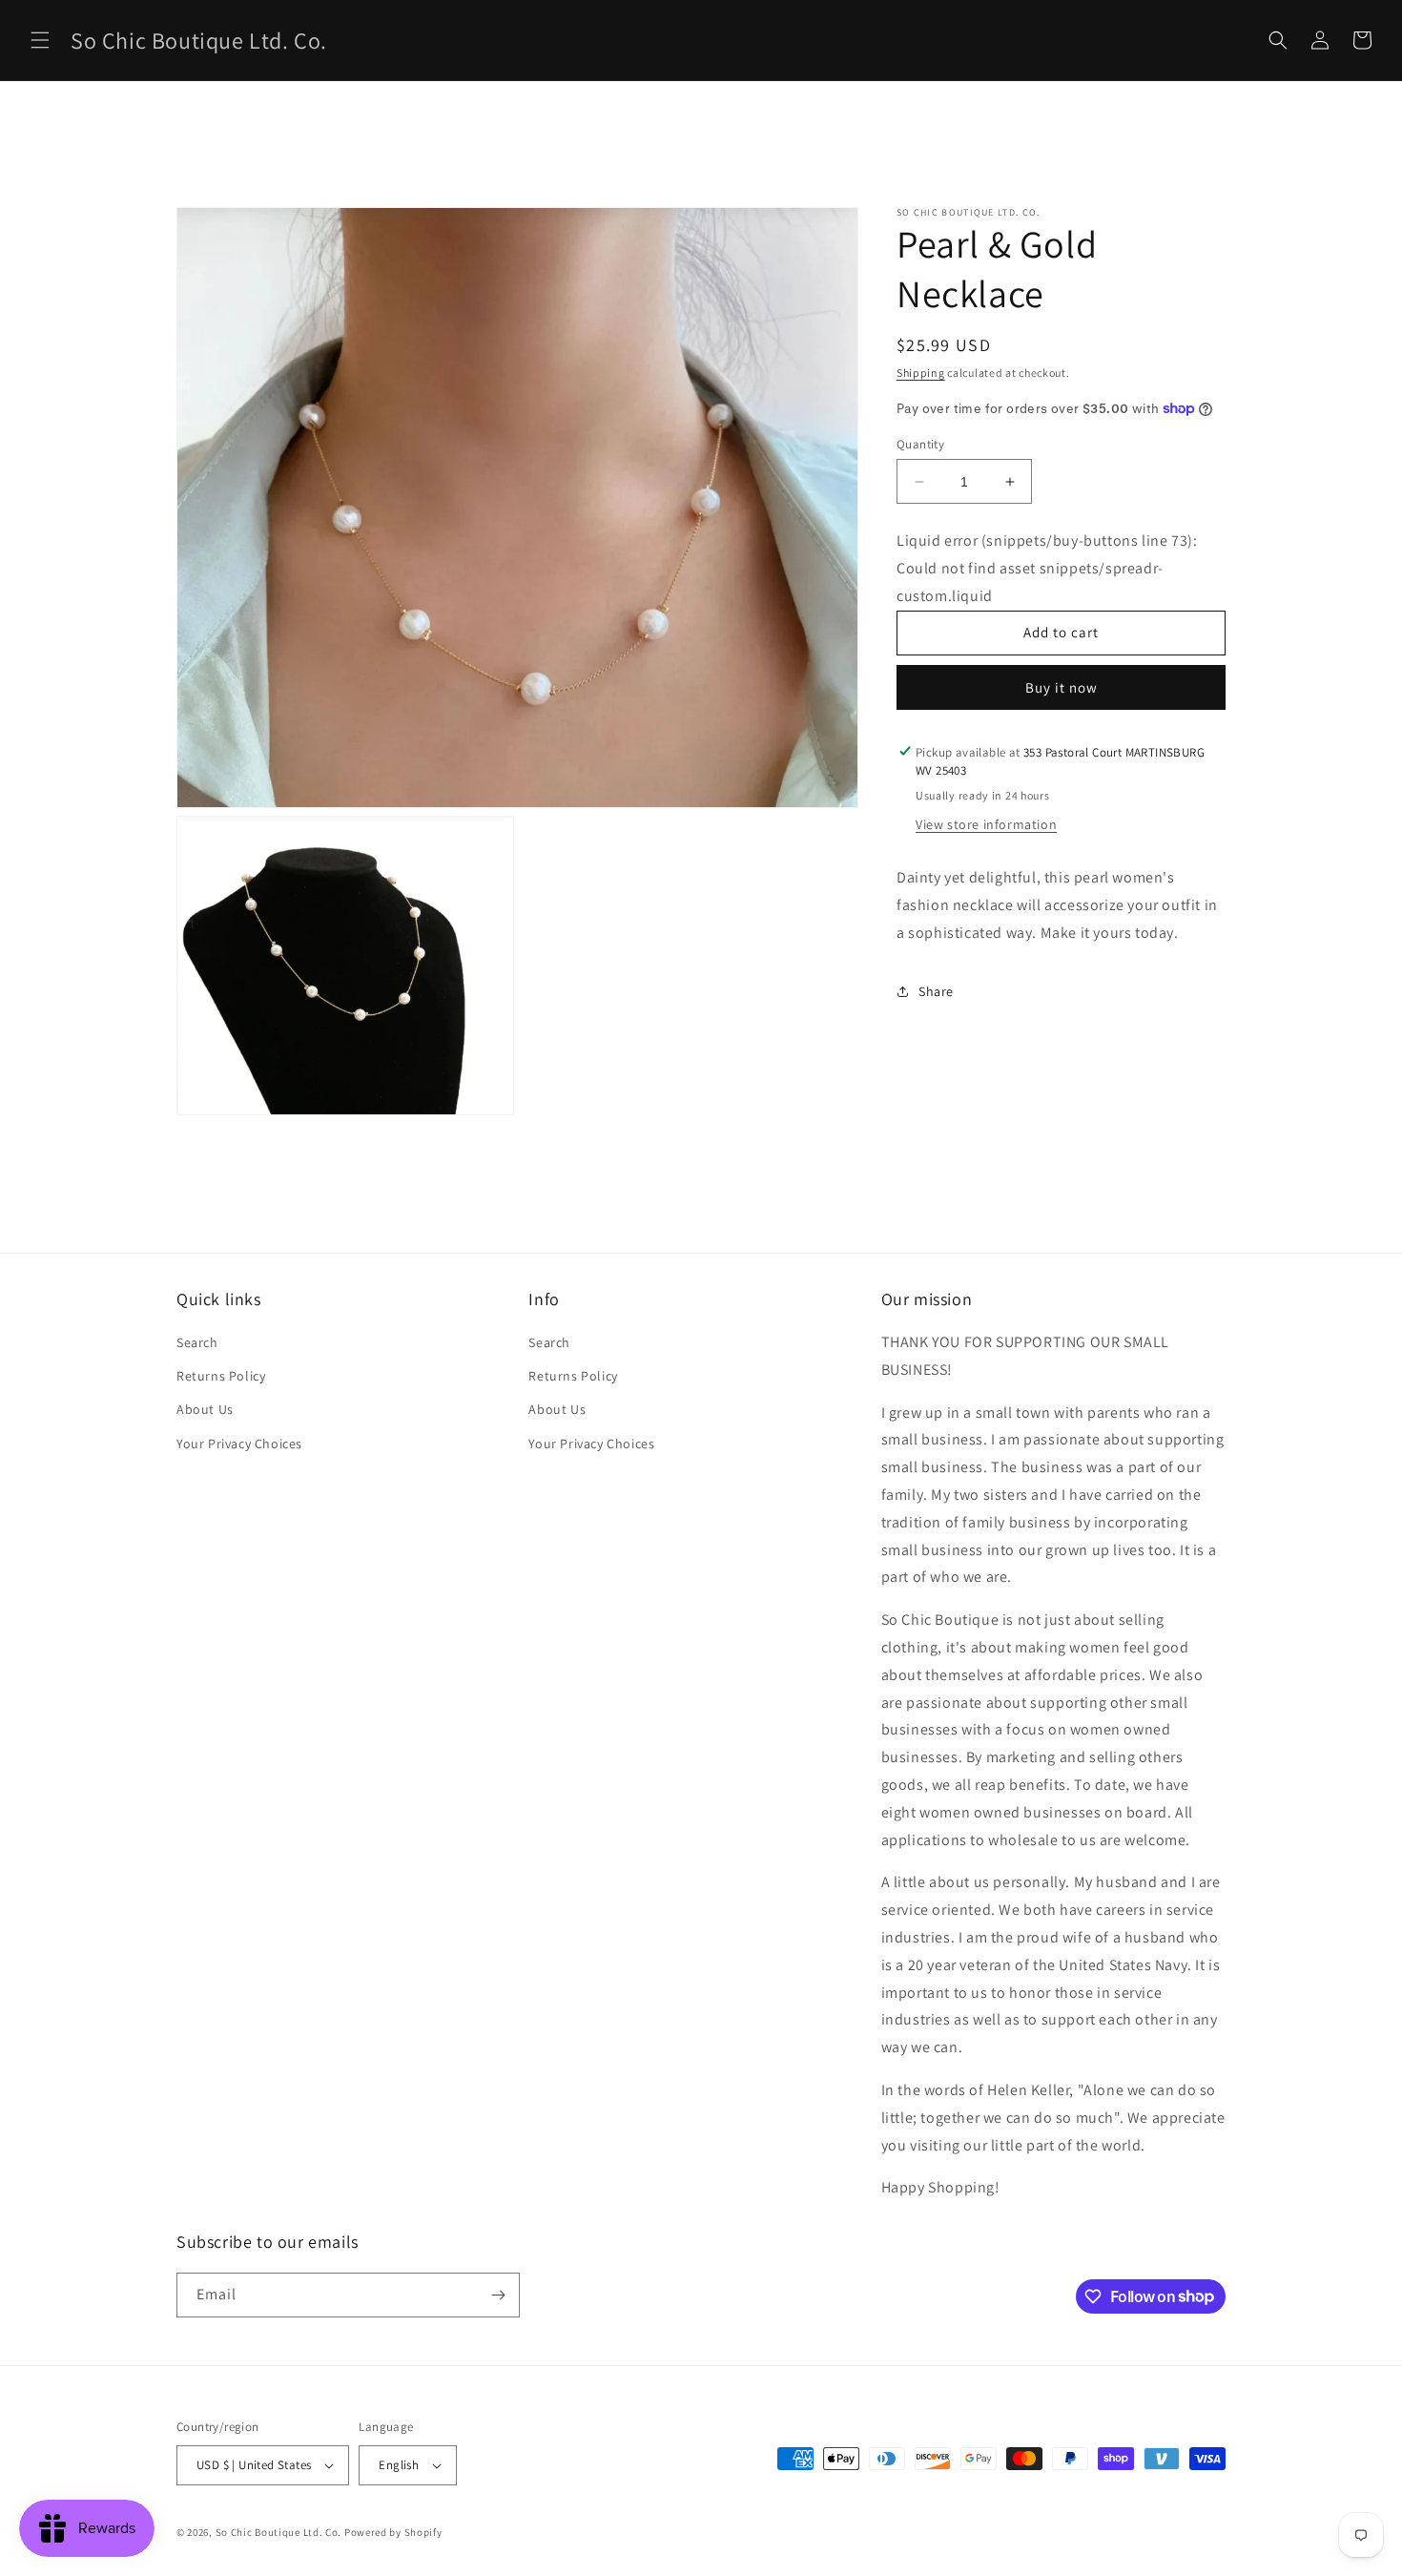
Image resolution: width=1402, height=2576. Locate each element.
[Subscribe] (498, 2295)
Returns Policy (221, 1376)
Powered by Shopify (393, 2532)
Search (197, 1342)
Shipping (921, 373)
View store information (986, 824)
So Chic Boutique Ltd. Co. (279, 2532)
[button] (40, 40)
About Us (205, 1409)
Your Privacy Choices (239, 1444)
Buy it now (1062, 686)
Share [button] (936, 991)
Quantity (920, 444)
